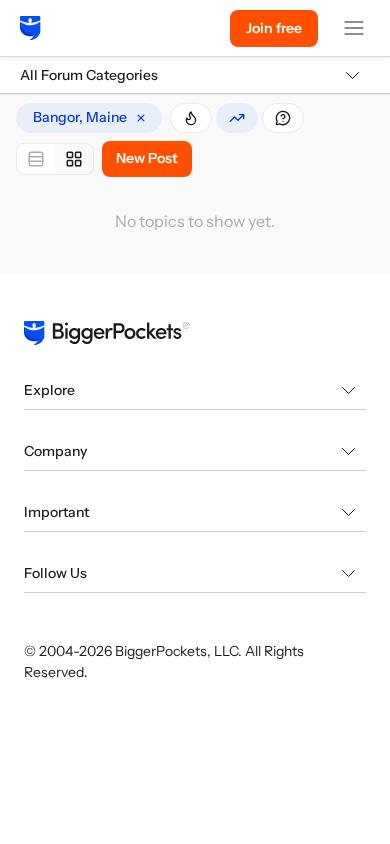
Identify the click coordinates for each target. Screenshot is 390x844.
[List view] (36, 159)
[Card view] (74, 159)
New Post (147, 158)
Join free (274, 28)
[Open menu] (354, 28)
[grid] (89, 118)
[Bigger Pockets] (30, 28)
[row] (89, 118)
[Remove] (141, 118)
